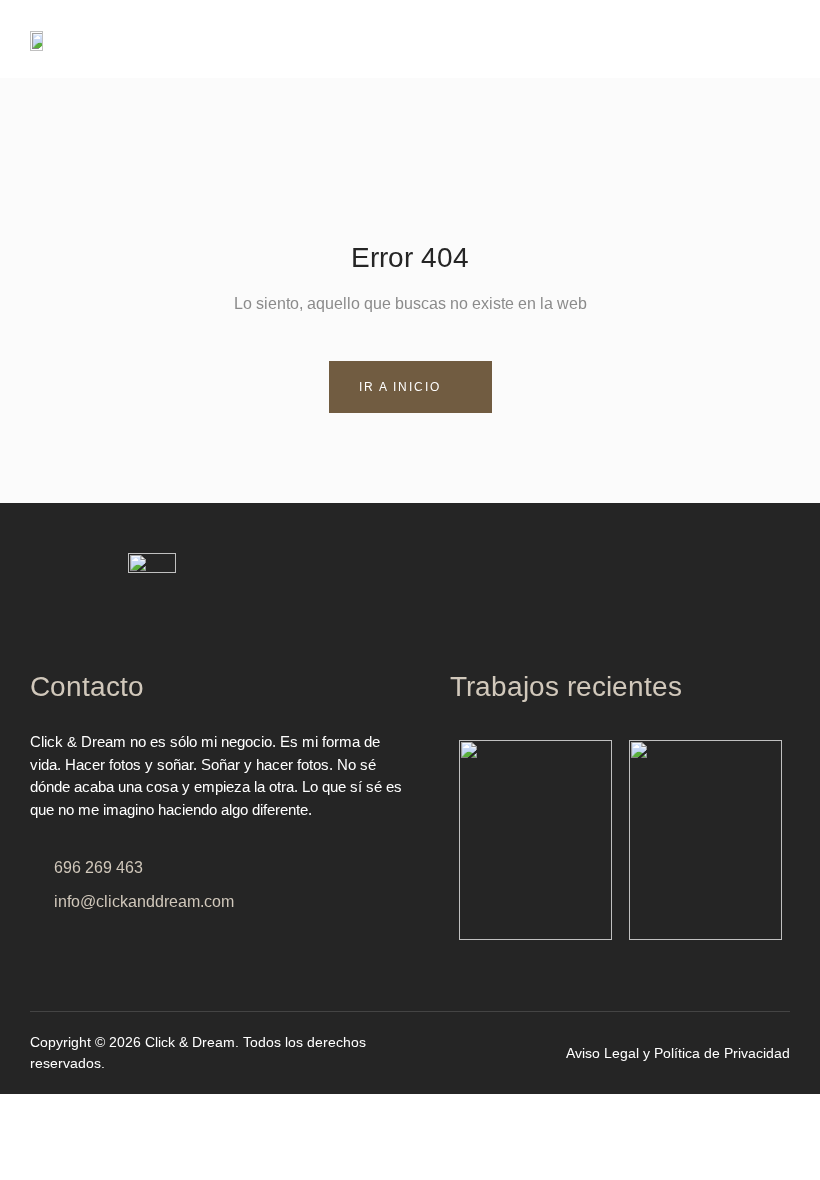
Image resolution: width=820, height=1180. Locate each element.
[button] (605, 39)
